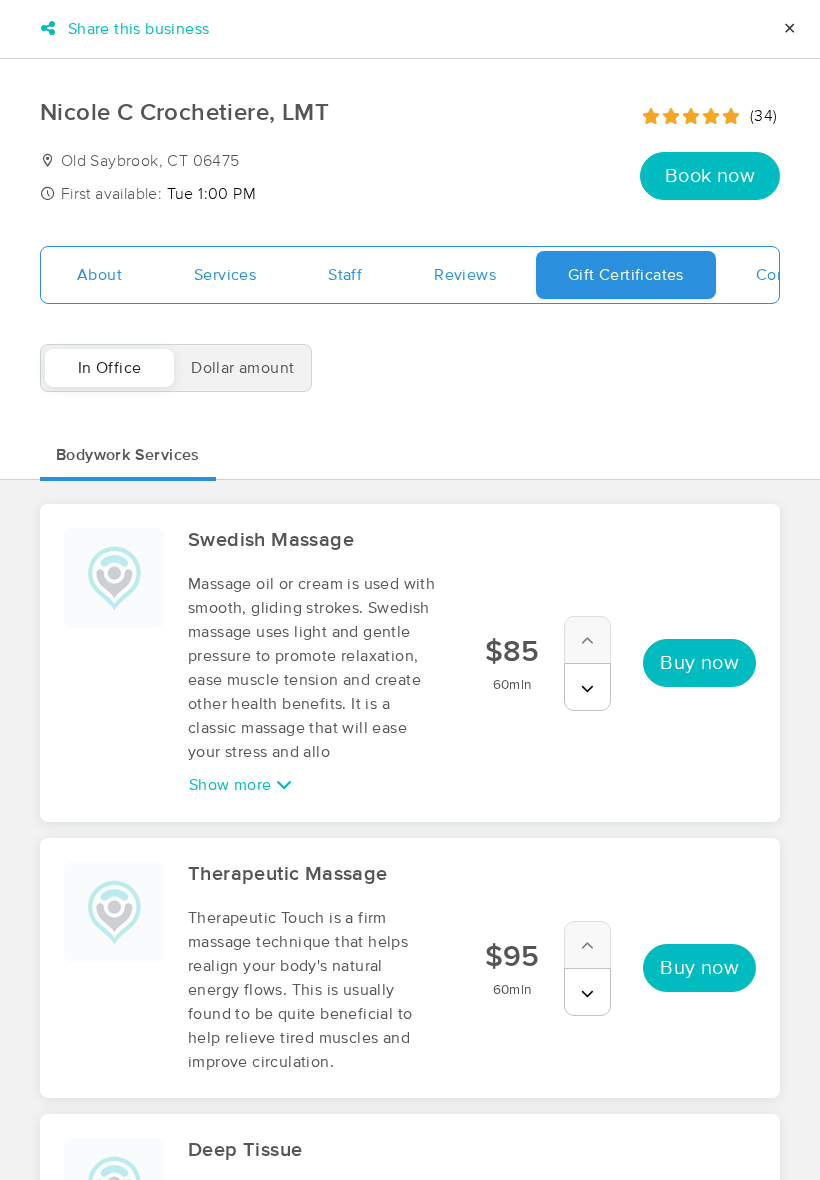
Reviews (465, 275)
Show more (232, 785)
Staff (345, 275)
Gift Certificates (626, 275)
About (99, 275)
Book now (710, 176)
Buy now (699, 663)
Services (225, 275)
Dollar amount (242, 368)
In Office (110, 368)
